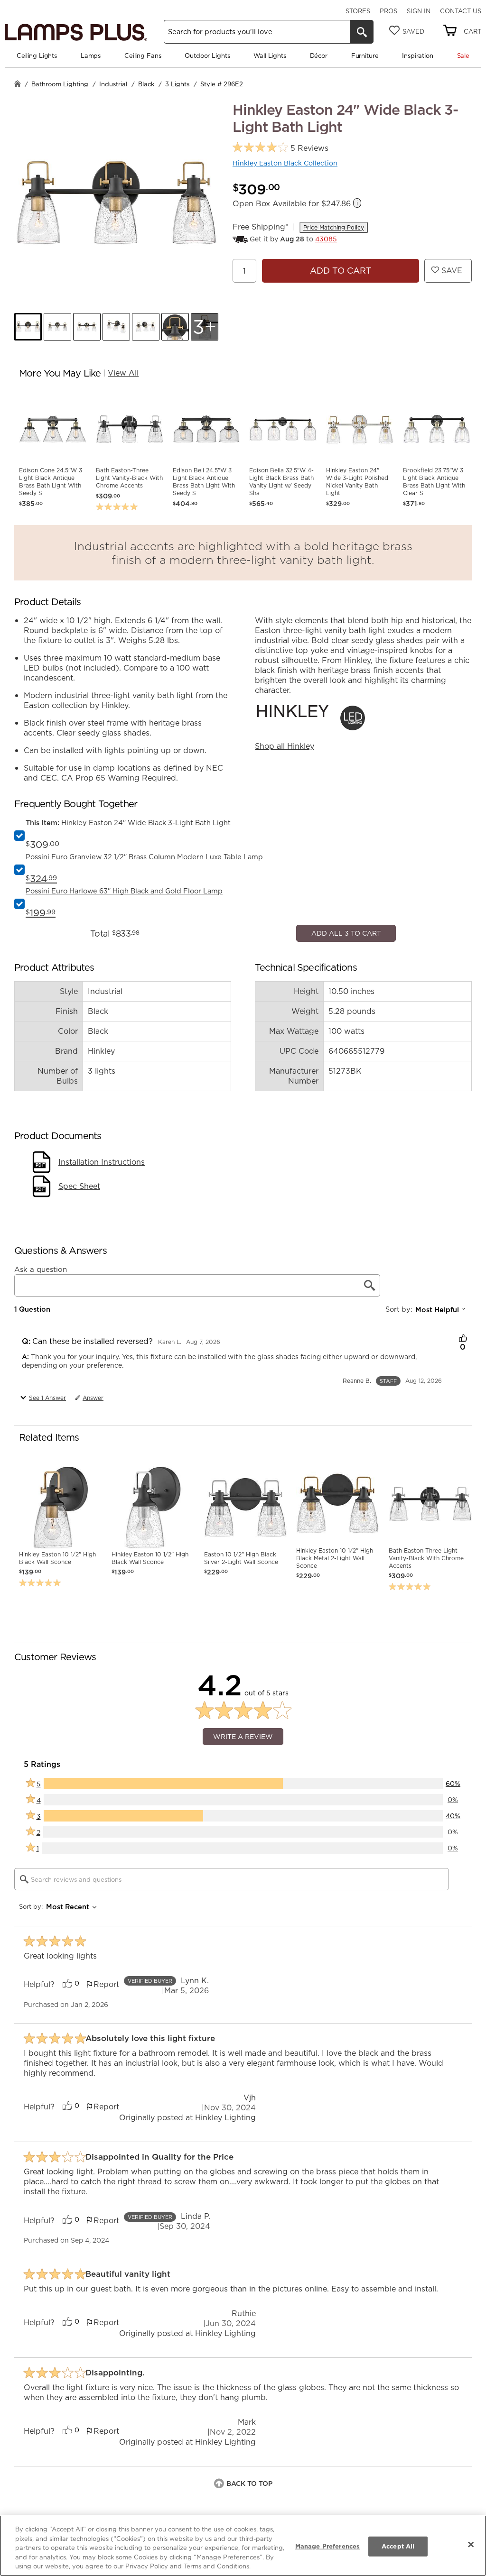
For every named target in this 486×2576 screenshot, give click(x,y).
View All (123, 373)
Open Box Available (292, 204)
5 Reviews (309, 148)
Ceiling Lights (37, 55)
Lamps (91, 55)
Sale (463, 55)
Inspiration (418, 55)
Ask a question (41, 1557)
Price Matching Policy (334, 227)
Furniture (365, 55)
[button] (28, 327)
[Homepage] (18, 85)
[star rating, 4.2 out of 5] (260, 148)
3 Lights (177, 84)
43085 (326, 239)
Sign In (419, 11)
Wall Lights (270, 55)
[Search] (362, 32)
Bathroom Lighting (60, 84)
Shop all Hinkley (285, 746)
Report (106, 2272)
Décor (319, 55)
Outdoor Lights (207, 55)
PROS (388, 11)
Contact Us (461, 11)
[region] (243, 2546)
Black (146, 84)
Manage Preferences (327, 2546)
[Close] (471, 2545)
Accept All (398, 2546)
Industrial (113, 84)
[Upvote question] (463, 1627)
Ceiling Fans (143, 55)
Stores (358, 11)
